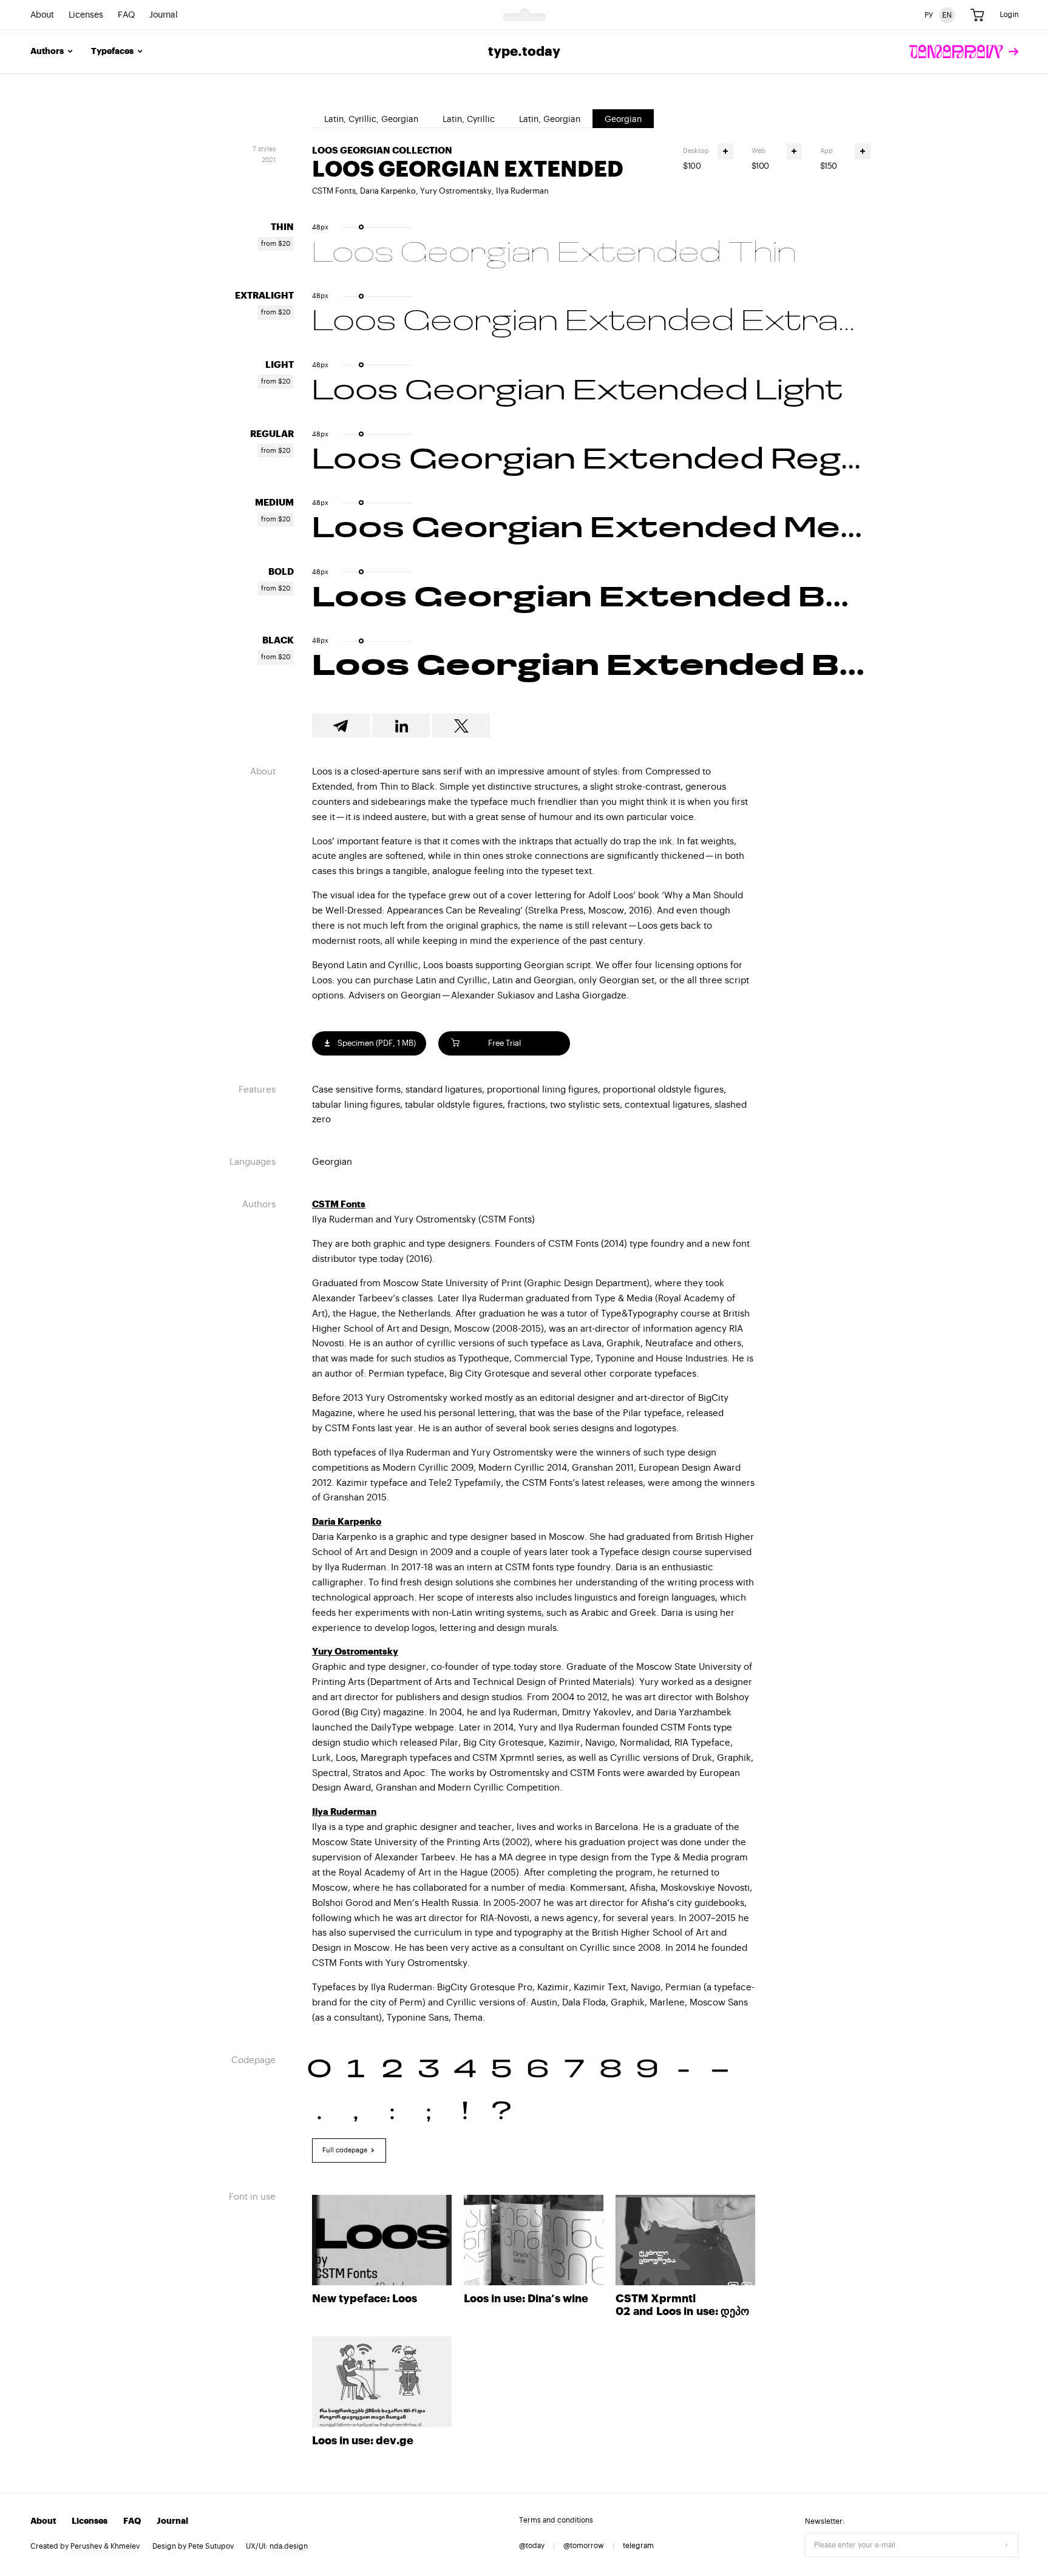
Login (1009, 15)
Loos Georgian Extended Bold (591, 599)
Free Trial (504, 1043)
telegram (638, 2546)
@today (532, 2546)
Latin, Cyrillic (469, 120)
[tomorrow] (964, 52)
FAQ (126, 15)
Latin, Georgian (550, 120)
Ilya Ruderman (522, 191)
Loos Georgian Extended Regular (591, 461)
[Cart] (977, 15)
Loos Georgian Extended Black (591, 668)
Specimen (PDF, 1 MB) (376, 1043)
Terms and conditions (556, 2520)
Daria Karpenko (388, 191)
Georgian (623, 120)
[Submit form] (1007, 2545)
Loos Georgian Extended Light (577, 392)
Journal (164, 15)
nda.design (289, 2546)
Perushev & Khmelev (105, 2546)
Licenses (86, 15)
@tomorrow (584, 2546)
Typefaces (112, 52)
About (42, 15)
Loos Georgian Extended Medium (591, 530)
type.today (524, 52)
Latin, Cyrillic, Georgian (371, 120)
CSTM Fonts (334, 191)
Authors (47, 52)
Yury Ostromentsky (456, 191)
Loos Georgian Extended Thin (554, 254)
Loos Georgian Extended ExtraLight (591, 323)
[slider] (361, 227)
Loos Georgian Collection (382, 151)
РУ (929, 15)
